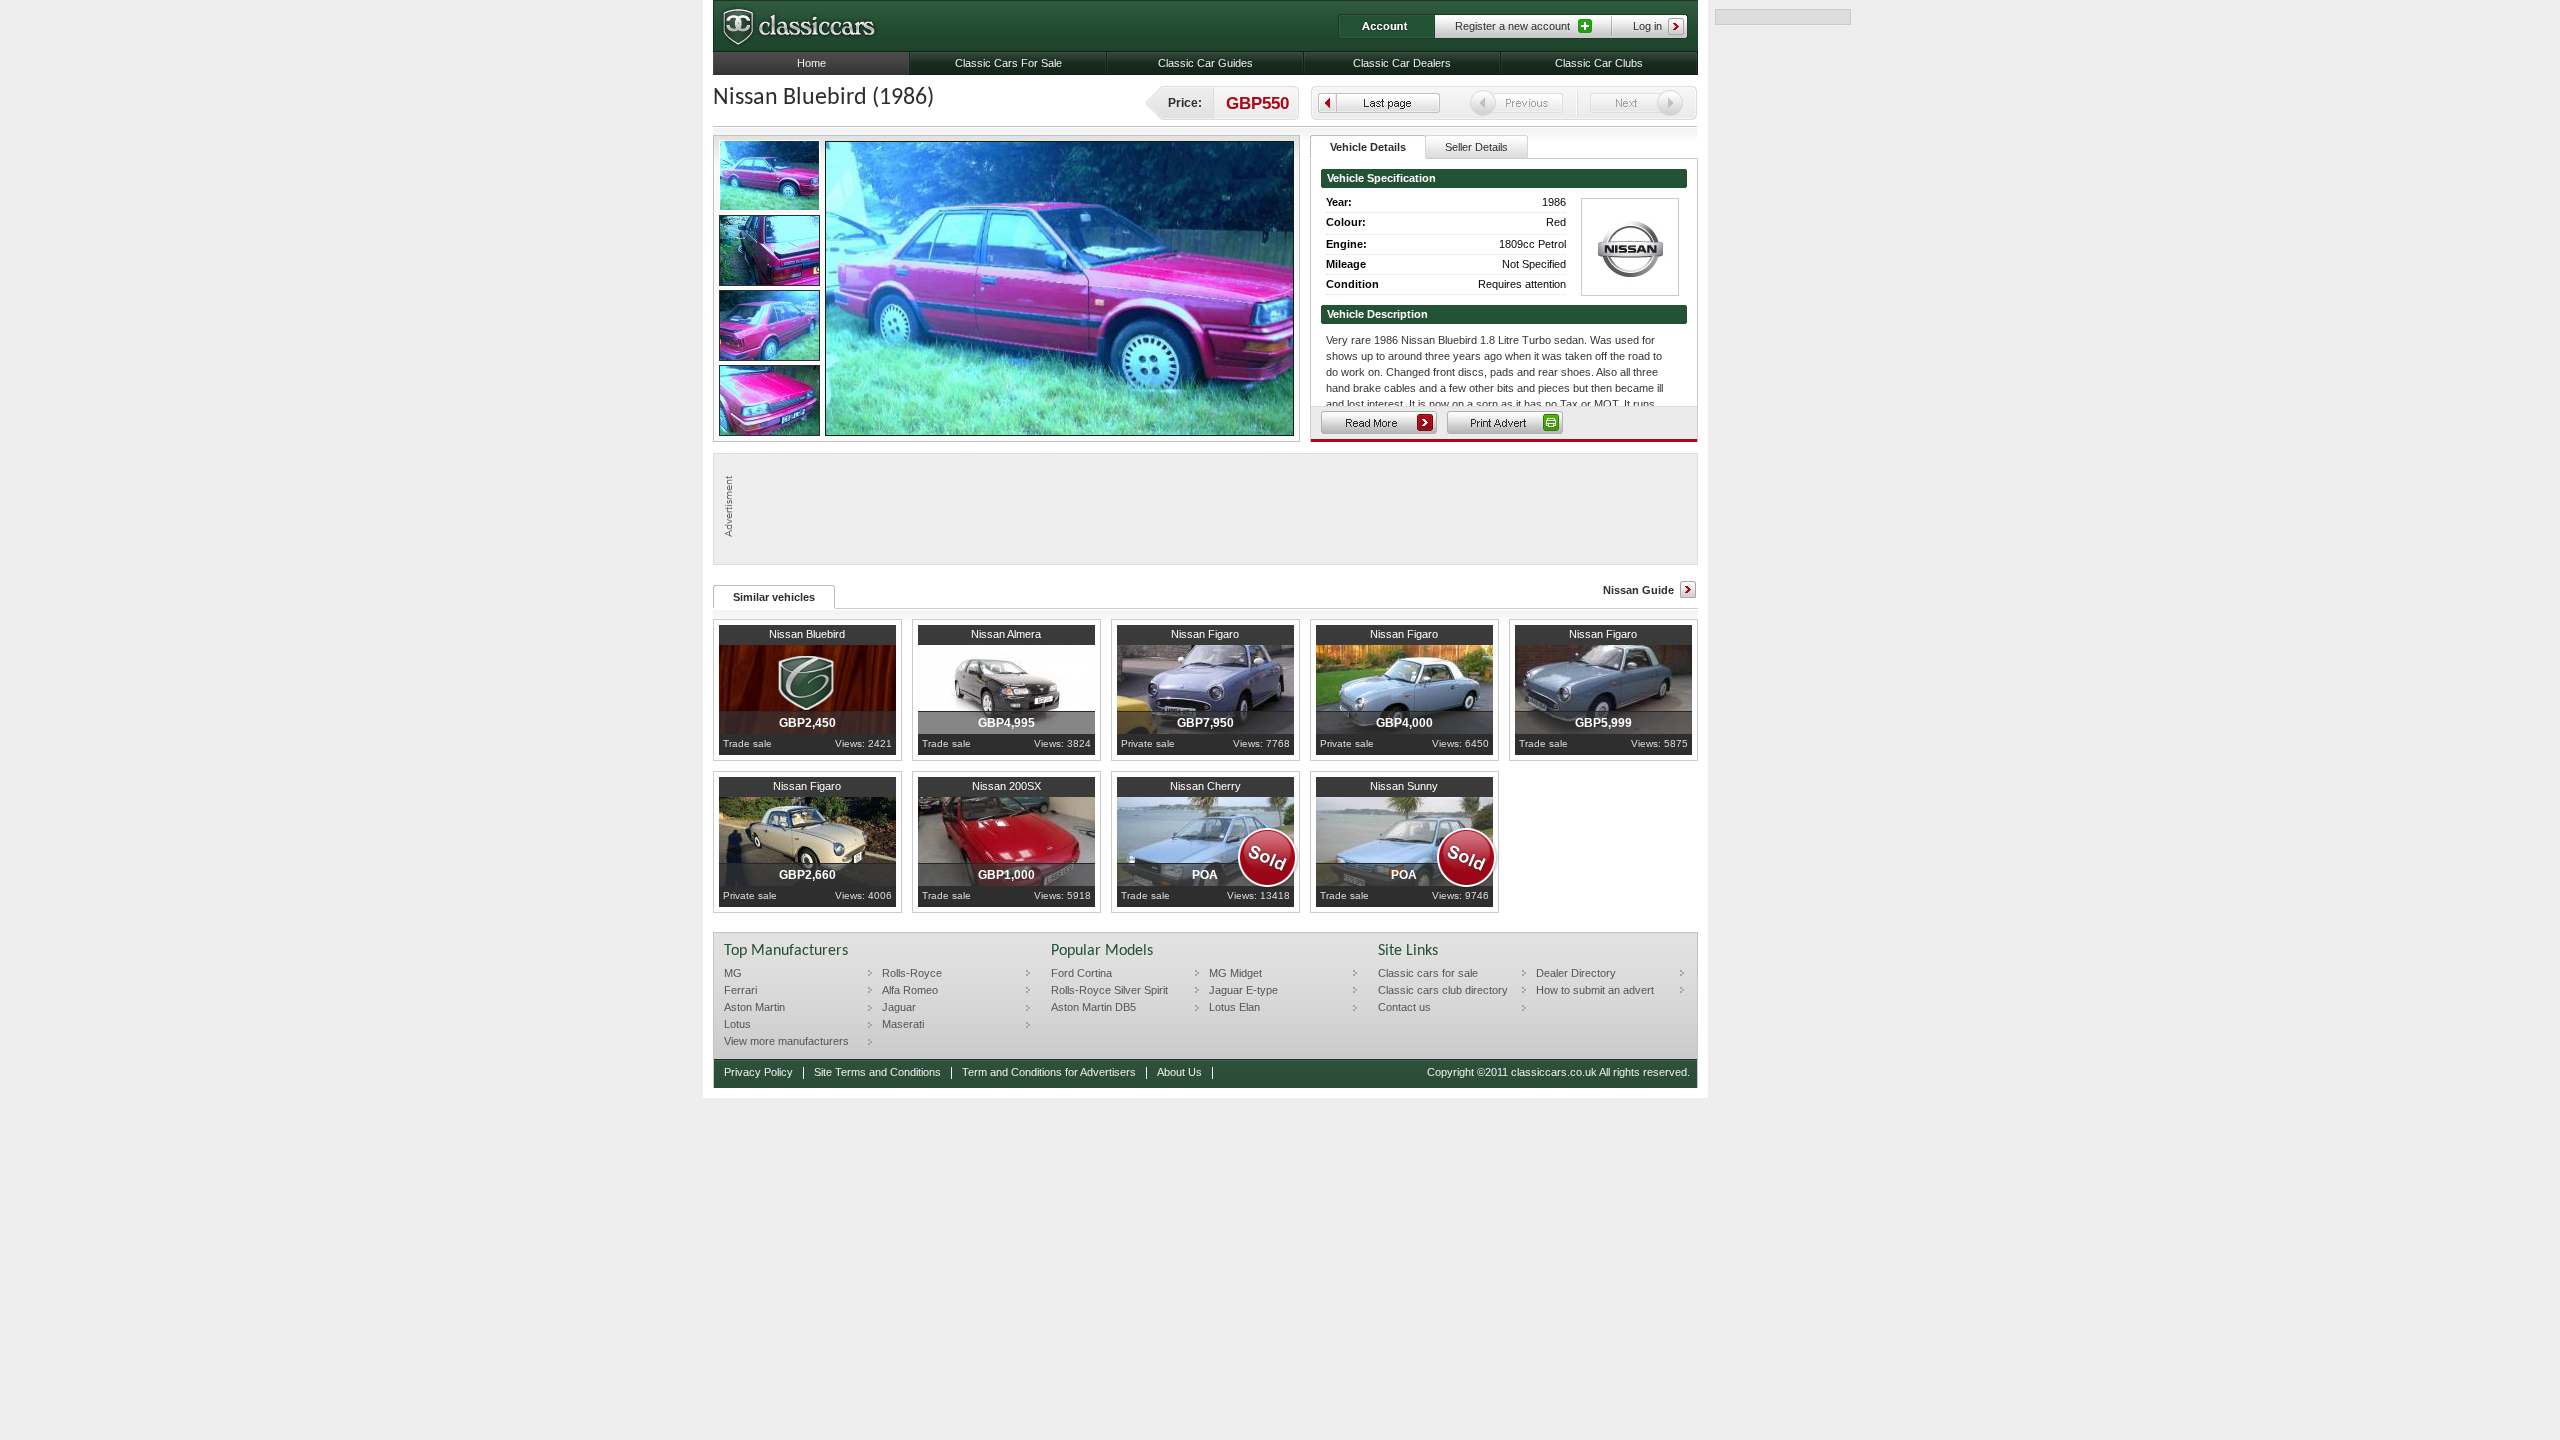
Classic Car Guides (1205, 63)
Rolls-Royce (912, 973)
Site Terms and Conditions (877, 1072)
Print (1505, 422)
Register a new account (1512, 26)
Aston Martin (754, 1007)
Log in (1647, 26)
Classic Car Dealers (1402, 63)
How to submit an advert (1595, 990)
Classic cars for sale (1428, 973)
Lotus (737, 1024)
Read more (1379, 422)
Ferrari (740, 990)
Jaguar (899, 1007)
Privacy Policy (758, 1072)
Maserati (903, 1024)
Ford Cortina (1081, 973)
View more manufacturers (786, 1041)
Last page (1379, 103)
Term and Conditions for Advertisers (1049, 1072)
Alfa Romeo (910, 990)
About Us (1179, 1072)
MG (733, 973)
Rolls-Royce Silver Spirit (1109, 990)
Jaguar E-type (1243, 990)
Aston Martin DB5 (1093, 1007)
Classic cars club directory (1443, 990)
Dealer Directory (1576, 973)
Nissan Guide (1638, 590)
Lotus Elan (1234, 1007)
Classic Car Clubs (1599, 63)
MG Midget (1235, 973)
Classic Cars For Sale (1008, 63)
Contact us (1404, 1007)
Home (811, 63)
